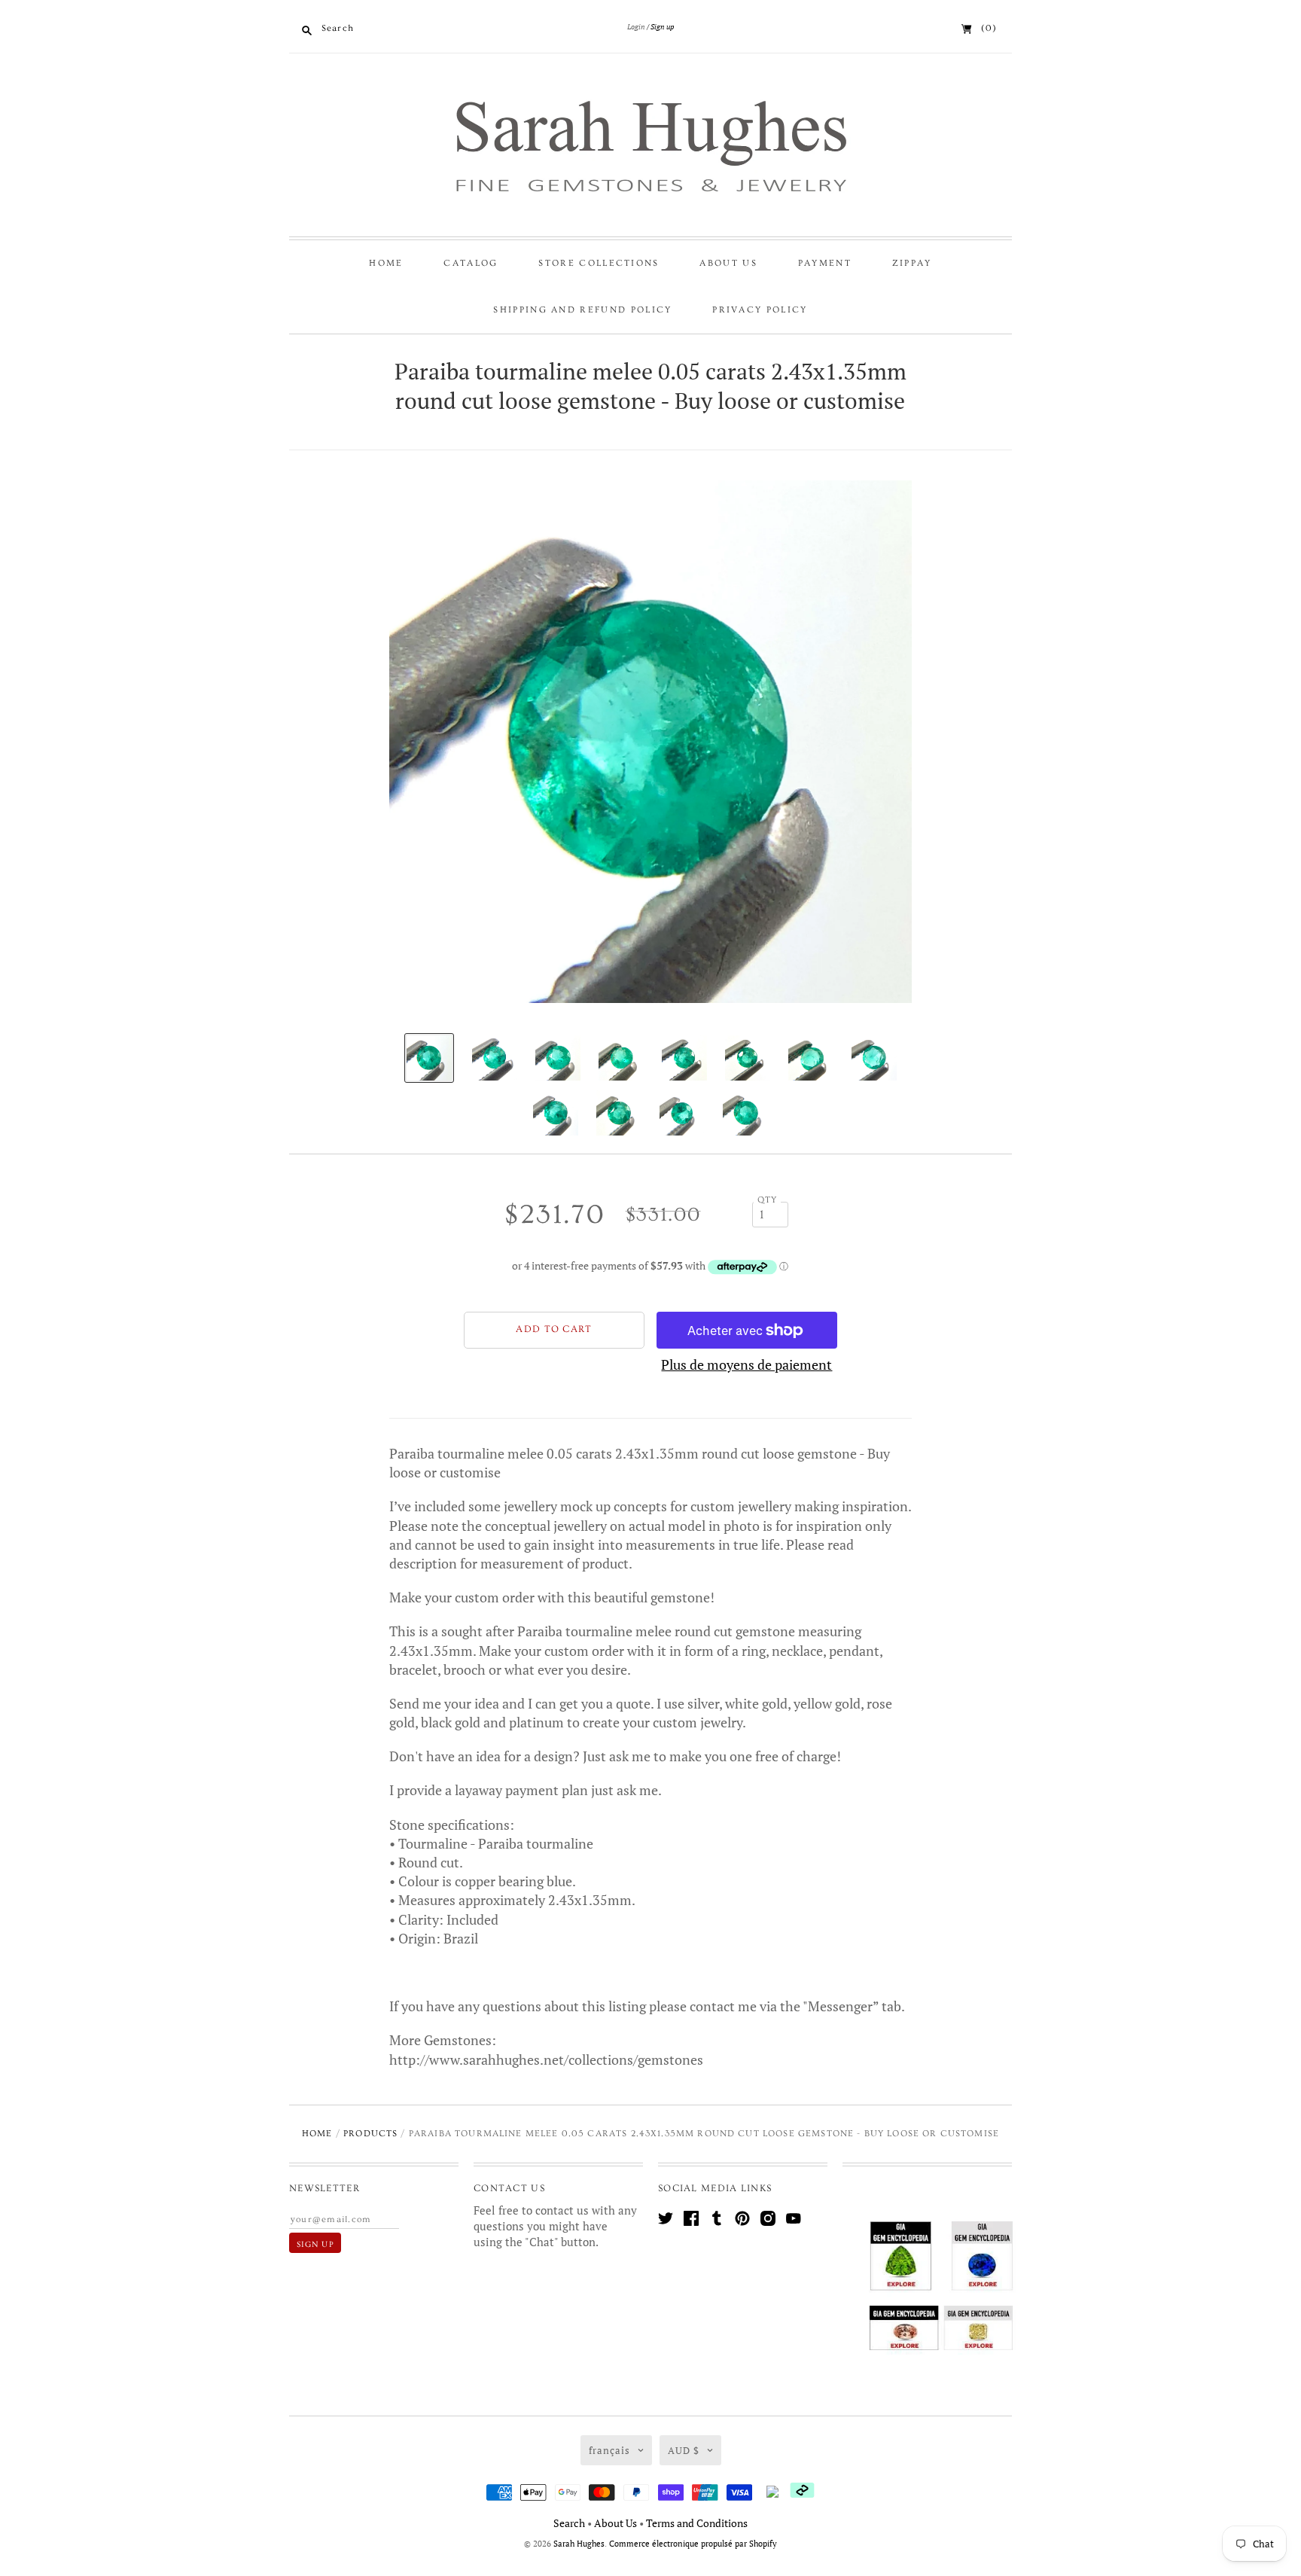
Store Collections (599, 263)
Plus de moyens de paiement (746, 1364)
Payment (825, 263)
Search (569, 2523)
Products (370, 2134)
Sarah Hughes (579, 2544)
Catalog (471, 263)
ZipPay (912, 263)
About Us (728, 263)
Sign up (662, 27)
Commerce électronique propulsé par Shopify (693, 2544)
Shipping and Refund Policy (582, 310)
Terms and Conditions (697, 2523)
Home (386, 263)
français (609, 2450)
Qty (768, 1200)
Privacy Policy (760, 310)
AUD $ (684, 2450)
